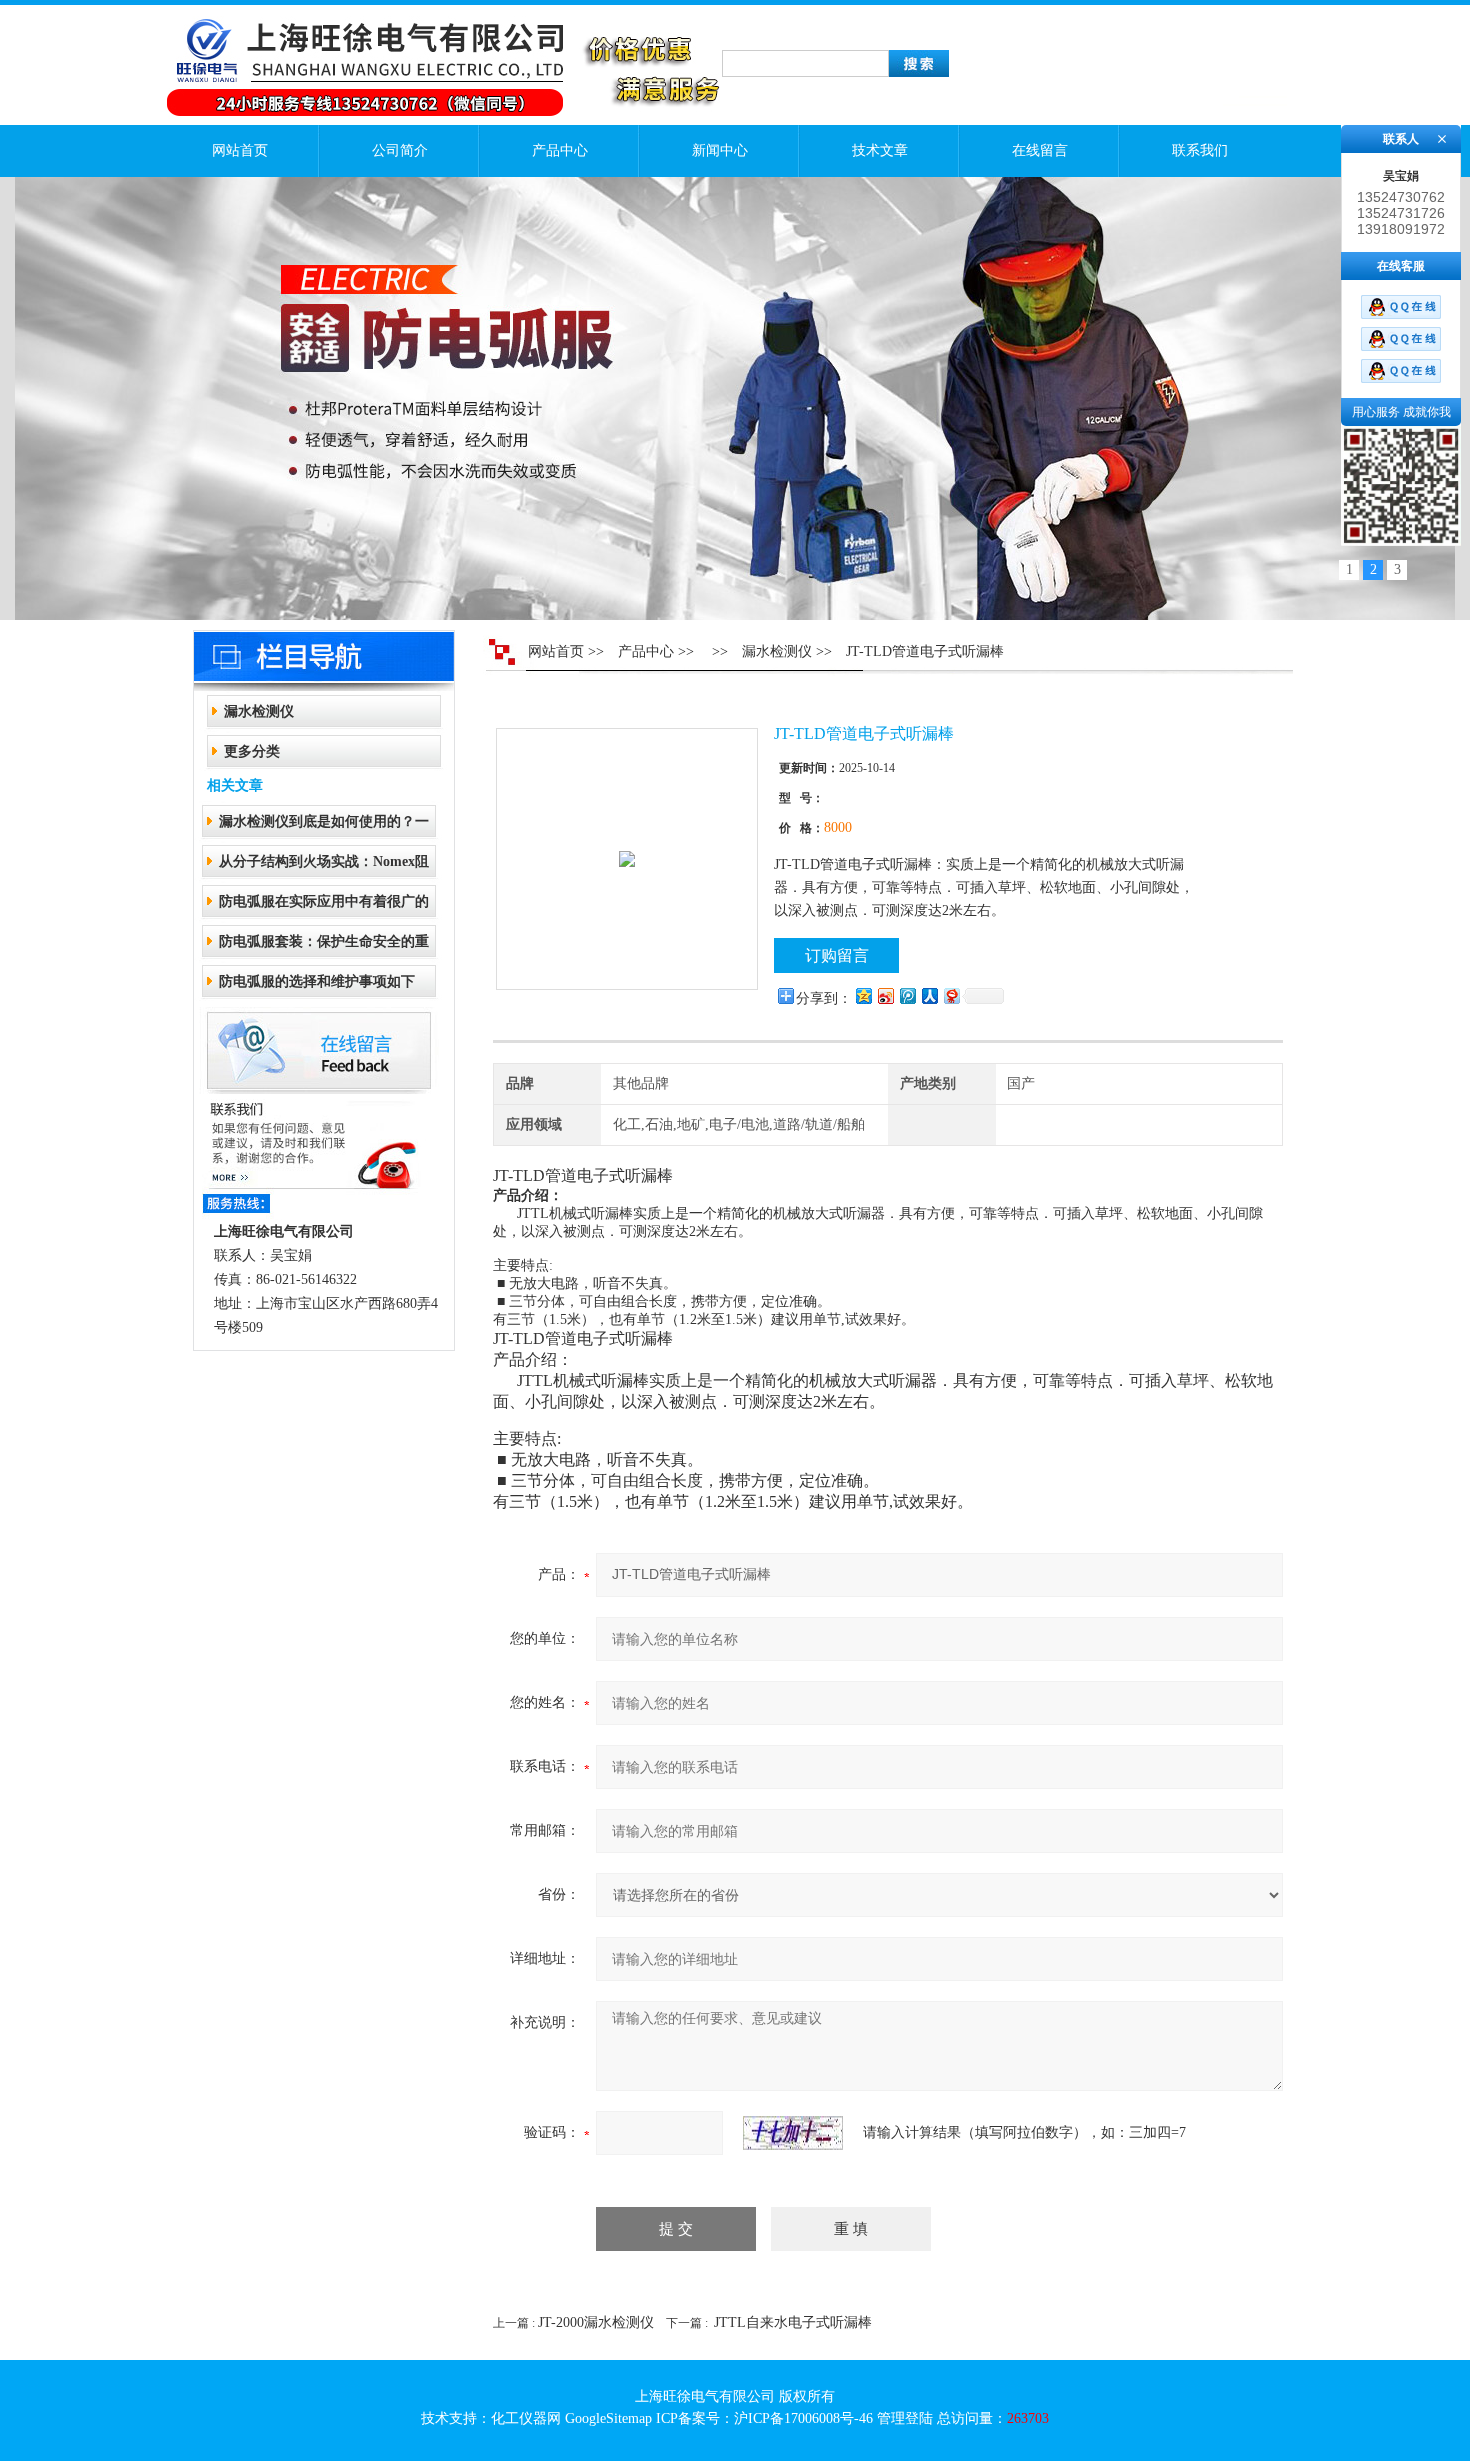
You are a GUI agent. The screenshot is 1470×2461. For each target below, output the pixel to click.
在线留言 (1040, 150)
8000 (838, 827)
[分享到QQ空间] (863, 995)
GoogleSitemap (608, 2418)
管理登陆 (905, 2418)
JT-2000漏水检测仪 (596, 2322)
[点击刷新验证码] (793, 2133)
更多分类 (252, 751)
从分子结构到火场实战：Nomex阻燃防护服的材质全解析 (324, 867)
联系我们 (1200, 150)
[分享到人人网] (929, 995)
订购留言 (837, 955)
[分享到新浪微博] (885, 995)
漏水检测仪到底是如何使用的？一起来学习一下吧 (324, 827)
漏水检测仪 (259, 711)
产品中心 (560, 150)
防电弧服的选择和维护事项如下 (317, 981)
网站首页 (240, 150)
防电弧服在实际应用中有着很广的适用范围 (324, 907)
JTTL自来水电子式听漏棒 (793, 2322)
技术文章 (880, 150)
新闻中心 (720, 150)
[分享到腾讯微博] (907, 995)
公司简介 (400, 150)
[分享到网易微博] (951, 995)
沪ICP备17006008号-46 (803, 2418)
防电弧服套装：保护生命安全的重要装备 (324, 947)
